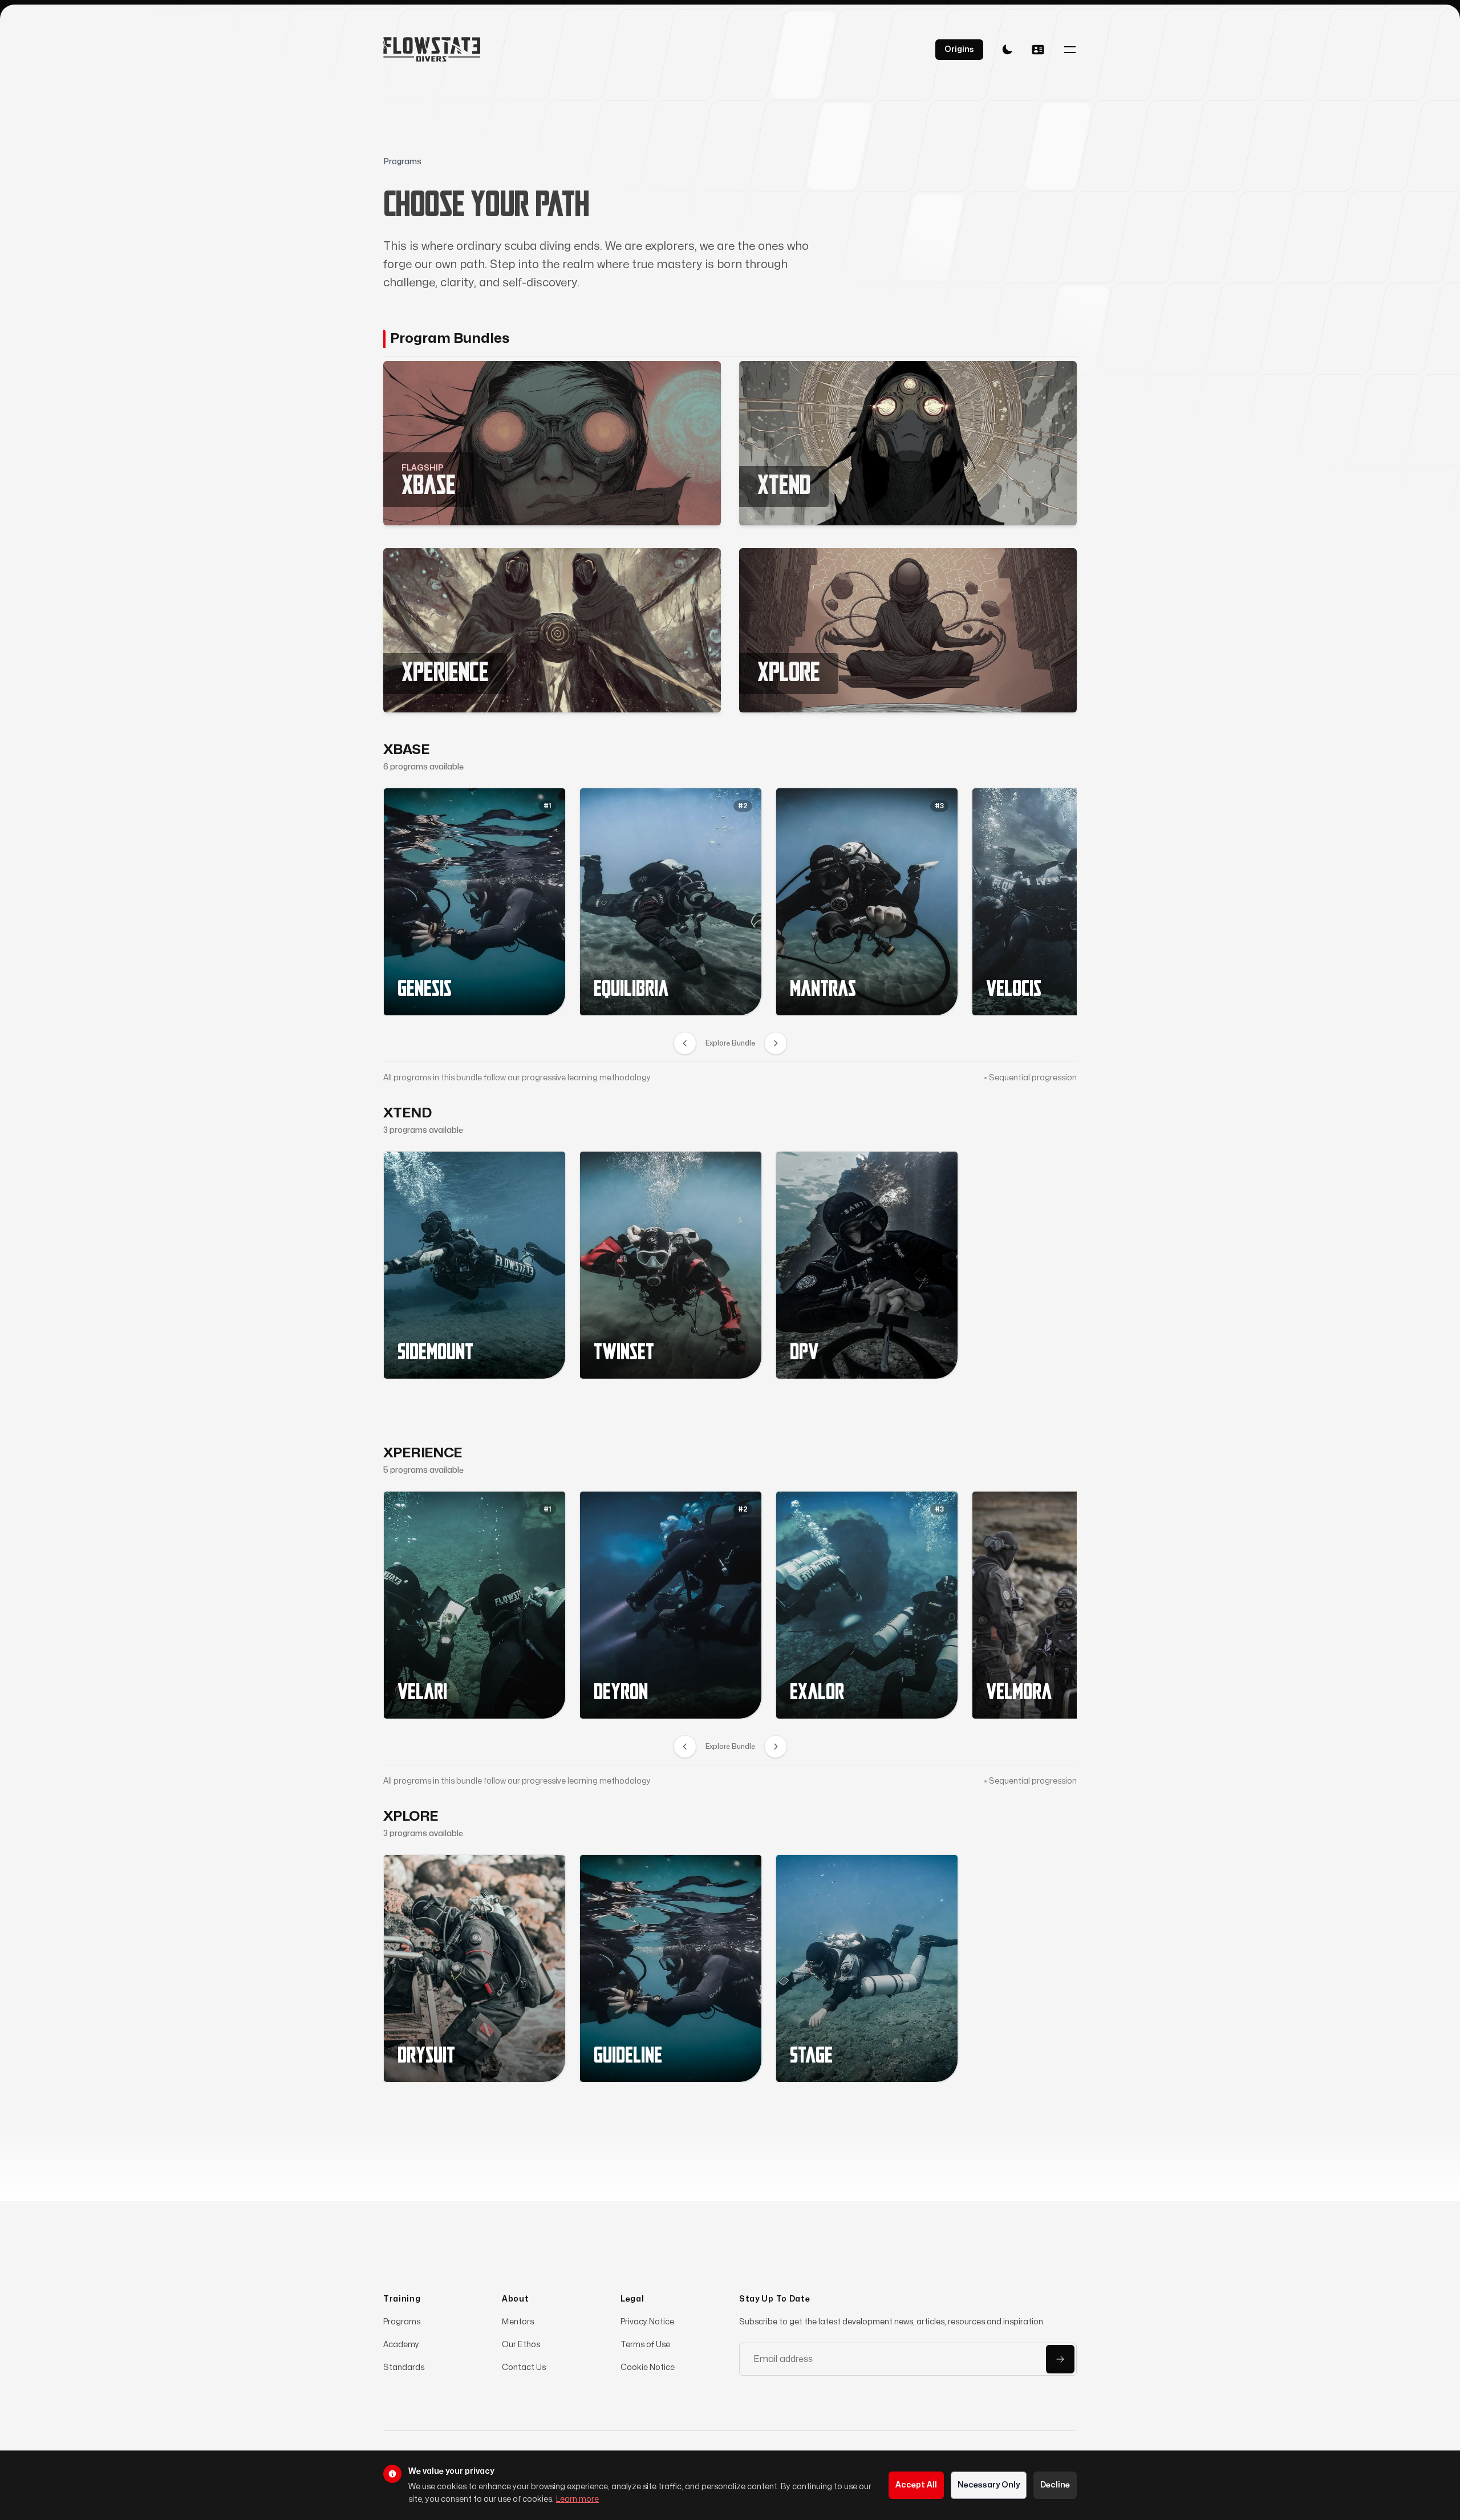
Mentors (518, 2322)
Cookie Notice (648, 2367)
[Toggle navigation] (1070, 50)
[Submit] (1060, 2359)
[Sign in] (1038, 50)
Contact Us (524, 2367)
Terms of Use (645, 2345)
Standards (404, 2367)
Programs (402, 2322)
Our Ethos (521, 2345)
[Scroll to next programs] (776, 1043)
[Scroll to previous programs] (685, 1043)
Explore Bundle (730, 1043)
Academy (401, 2345)
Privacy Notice (647, 2322)
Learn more (577, 2499)
